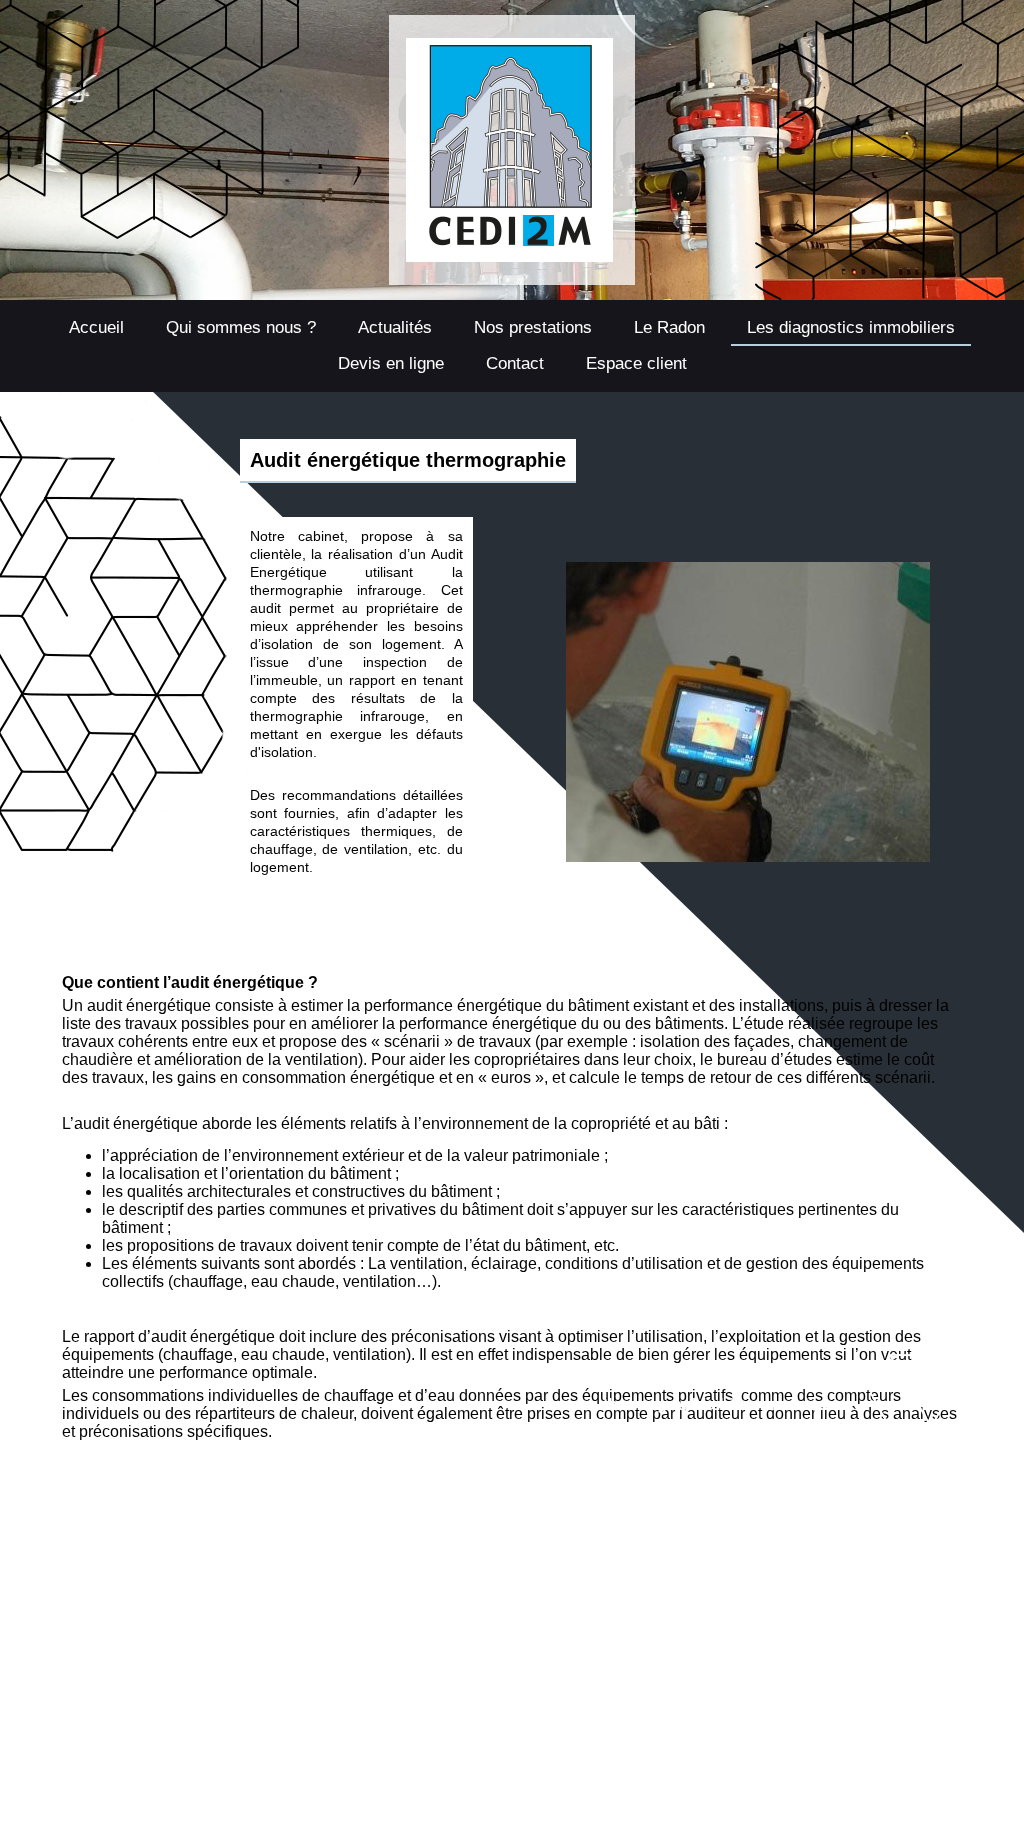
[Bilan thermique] (748, 570)
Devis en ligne (391, 363)
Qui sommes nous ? (241, 327)
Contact (515, 363)
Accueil (96, 327)
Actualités (395, 327)
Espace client (636, 363)
